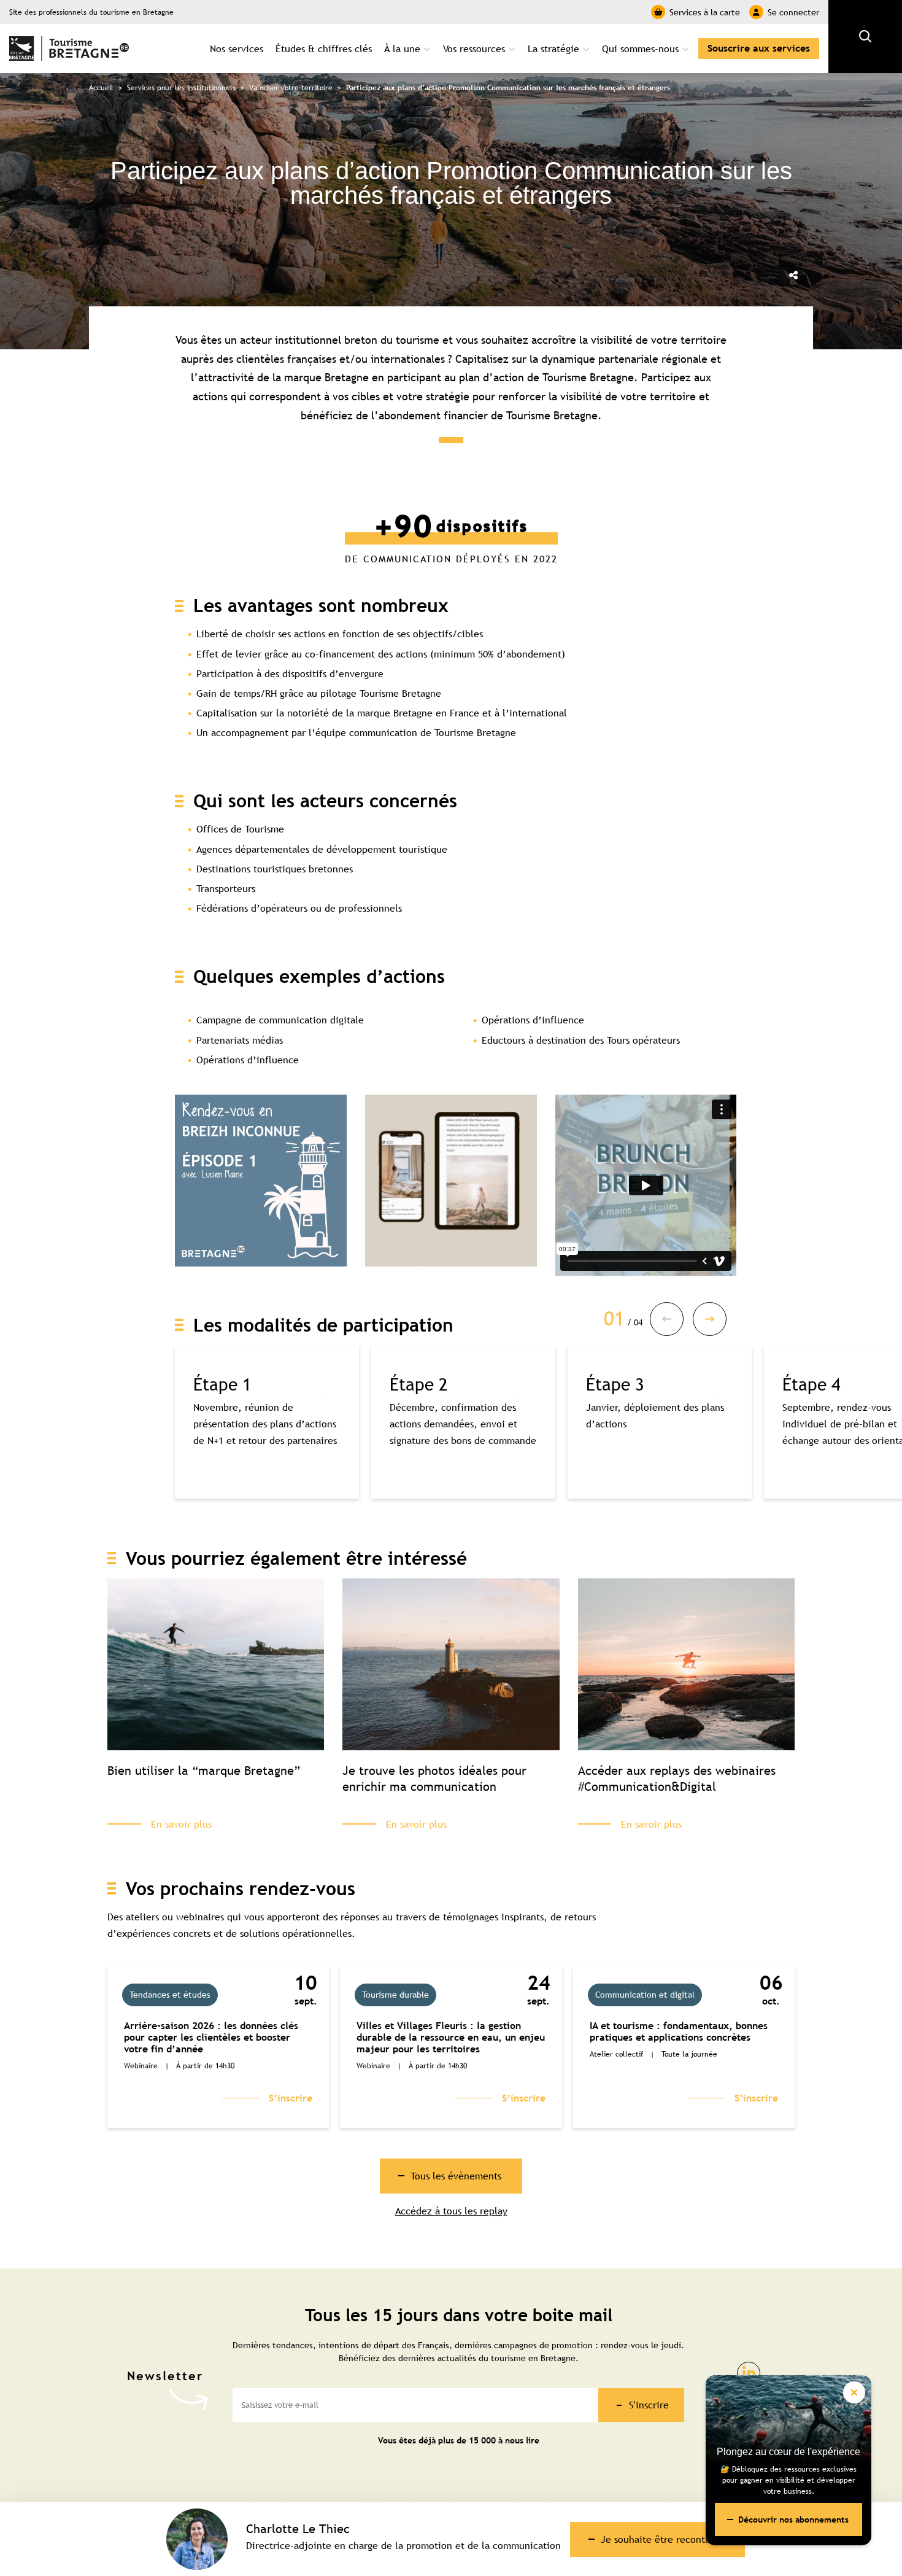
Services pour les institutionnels (181, 88)
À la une (402, 48)
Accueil (101, 88)
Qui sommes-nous (640, 48)
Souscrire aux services (759, 48)
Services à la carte (705, 12)
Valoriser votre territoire (291, 88)
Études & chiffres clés (324, 48)
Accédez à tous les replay (451, 2211)
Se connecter (793, 12)
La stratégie (553, 48)
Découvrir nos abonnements (793, 2520)
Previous (667, 1319)
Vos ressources (474, 48)
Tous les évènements (456, 2176)
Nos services (237, 48)
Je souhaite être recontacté (662, 2539)
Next (710, 1319)
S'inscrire (649, 2405)
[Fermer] (854, 2392)
